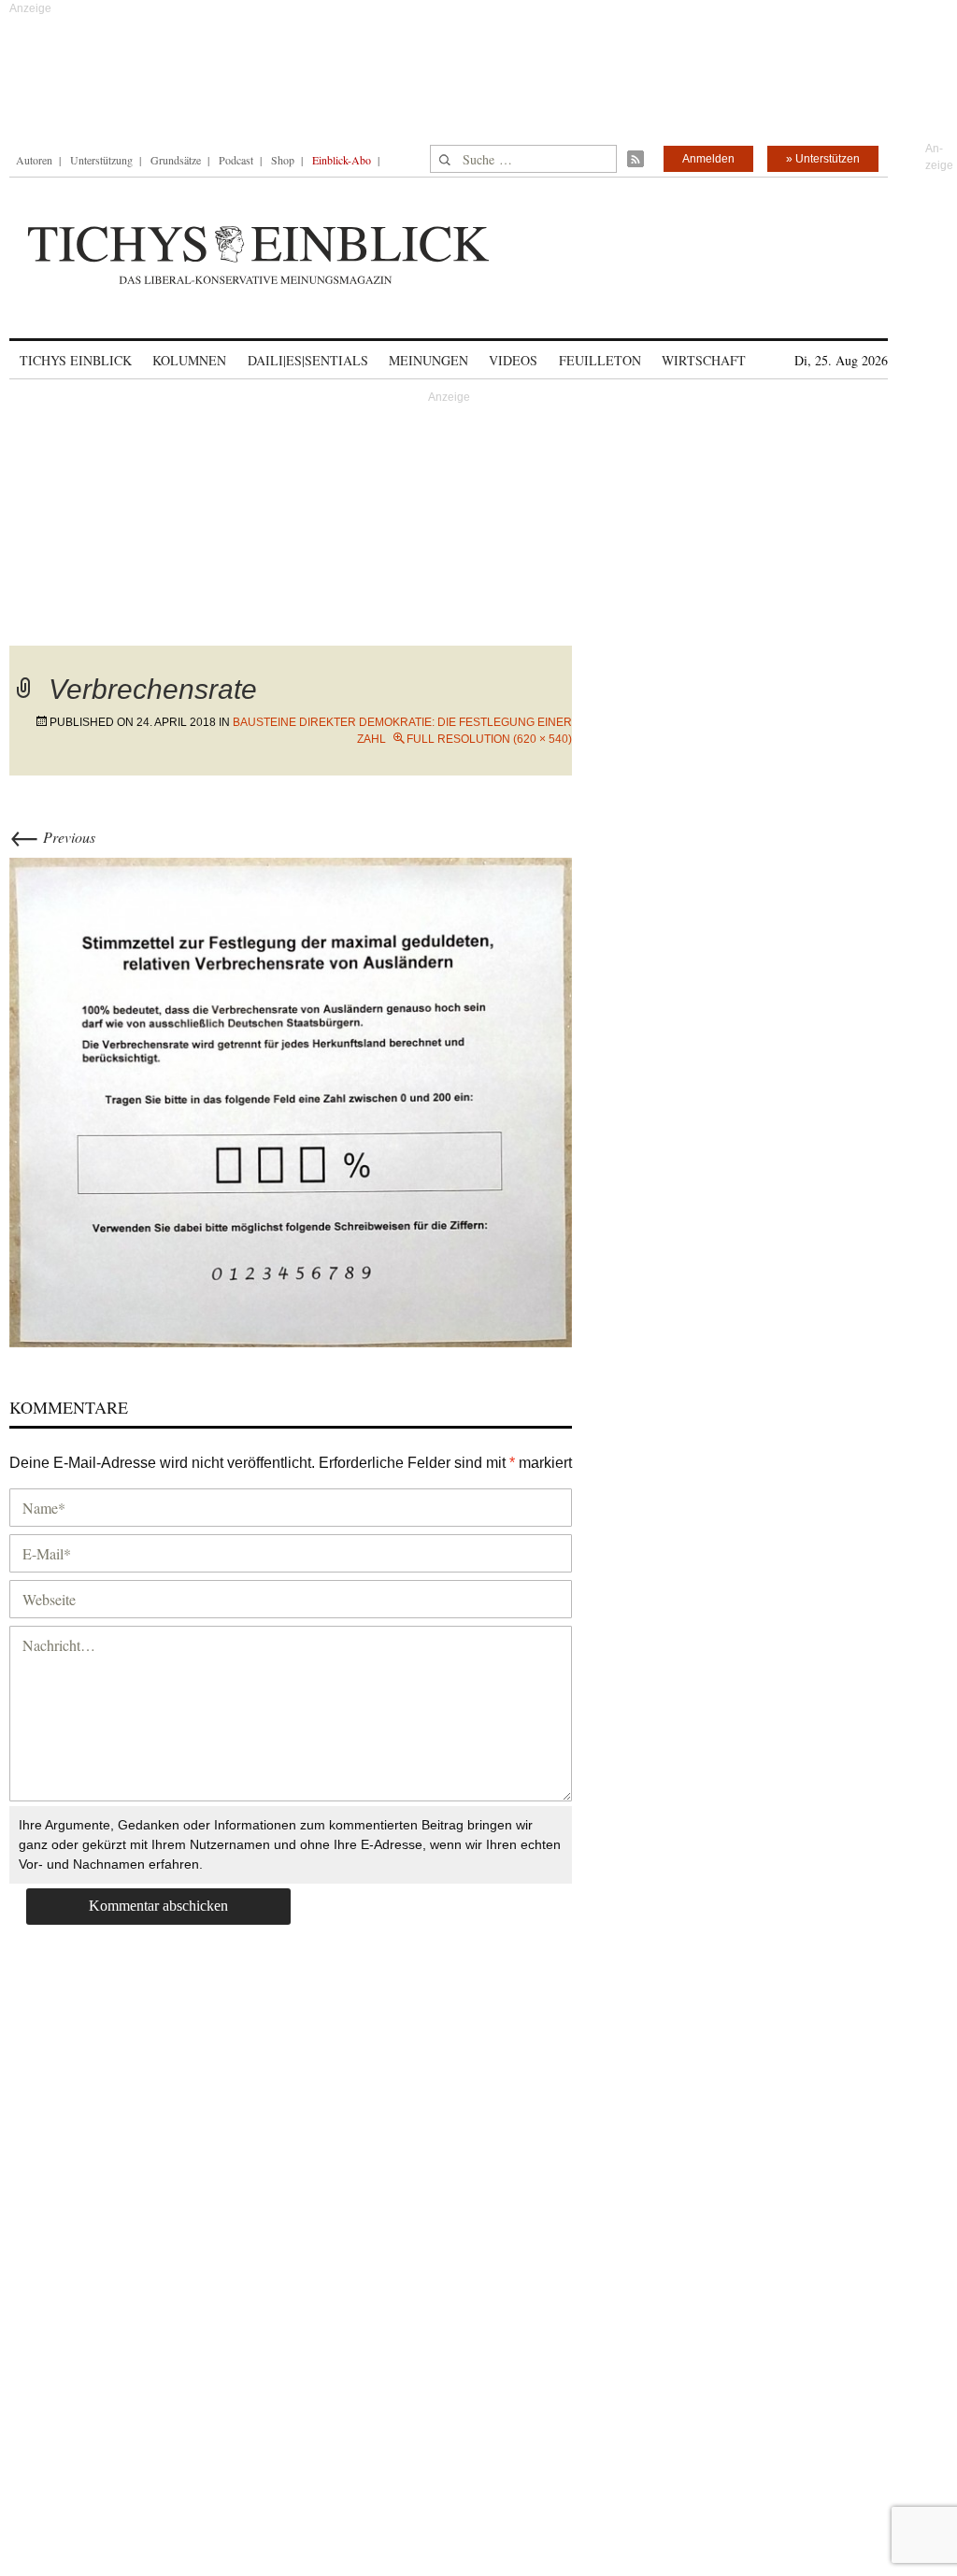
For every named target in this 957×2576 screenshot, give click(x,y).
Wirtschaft (704, 360)
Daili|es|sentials (308, 360)
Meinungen (429, 360)
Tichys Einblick (76, 360)
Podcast (236, 160)
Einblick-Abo (342, 160)
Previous (52, 837)
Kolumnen (189, 360)
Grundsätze (176, 160)
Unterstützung (101, 160)
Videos (513, 360)
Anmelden (708, 159)
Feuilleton (600, 360)
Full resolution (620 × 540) (489, 739)
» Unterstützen (823, 159)
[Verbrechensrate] (291, 1100)
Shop (283, 160)
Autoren (34, 160)
